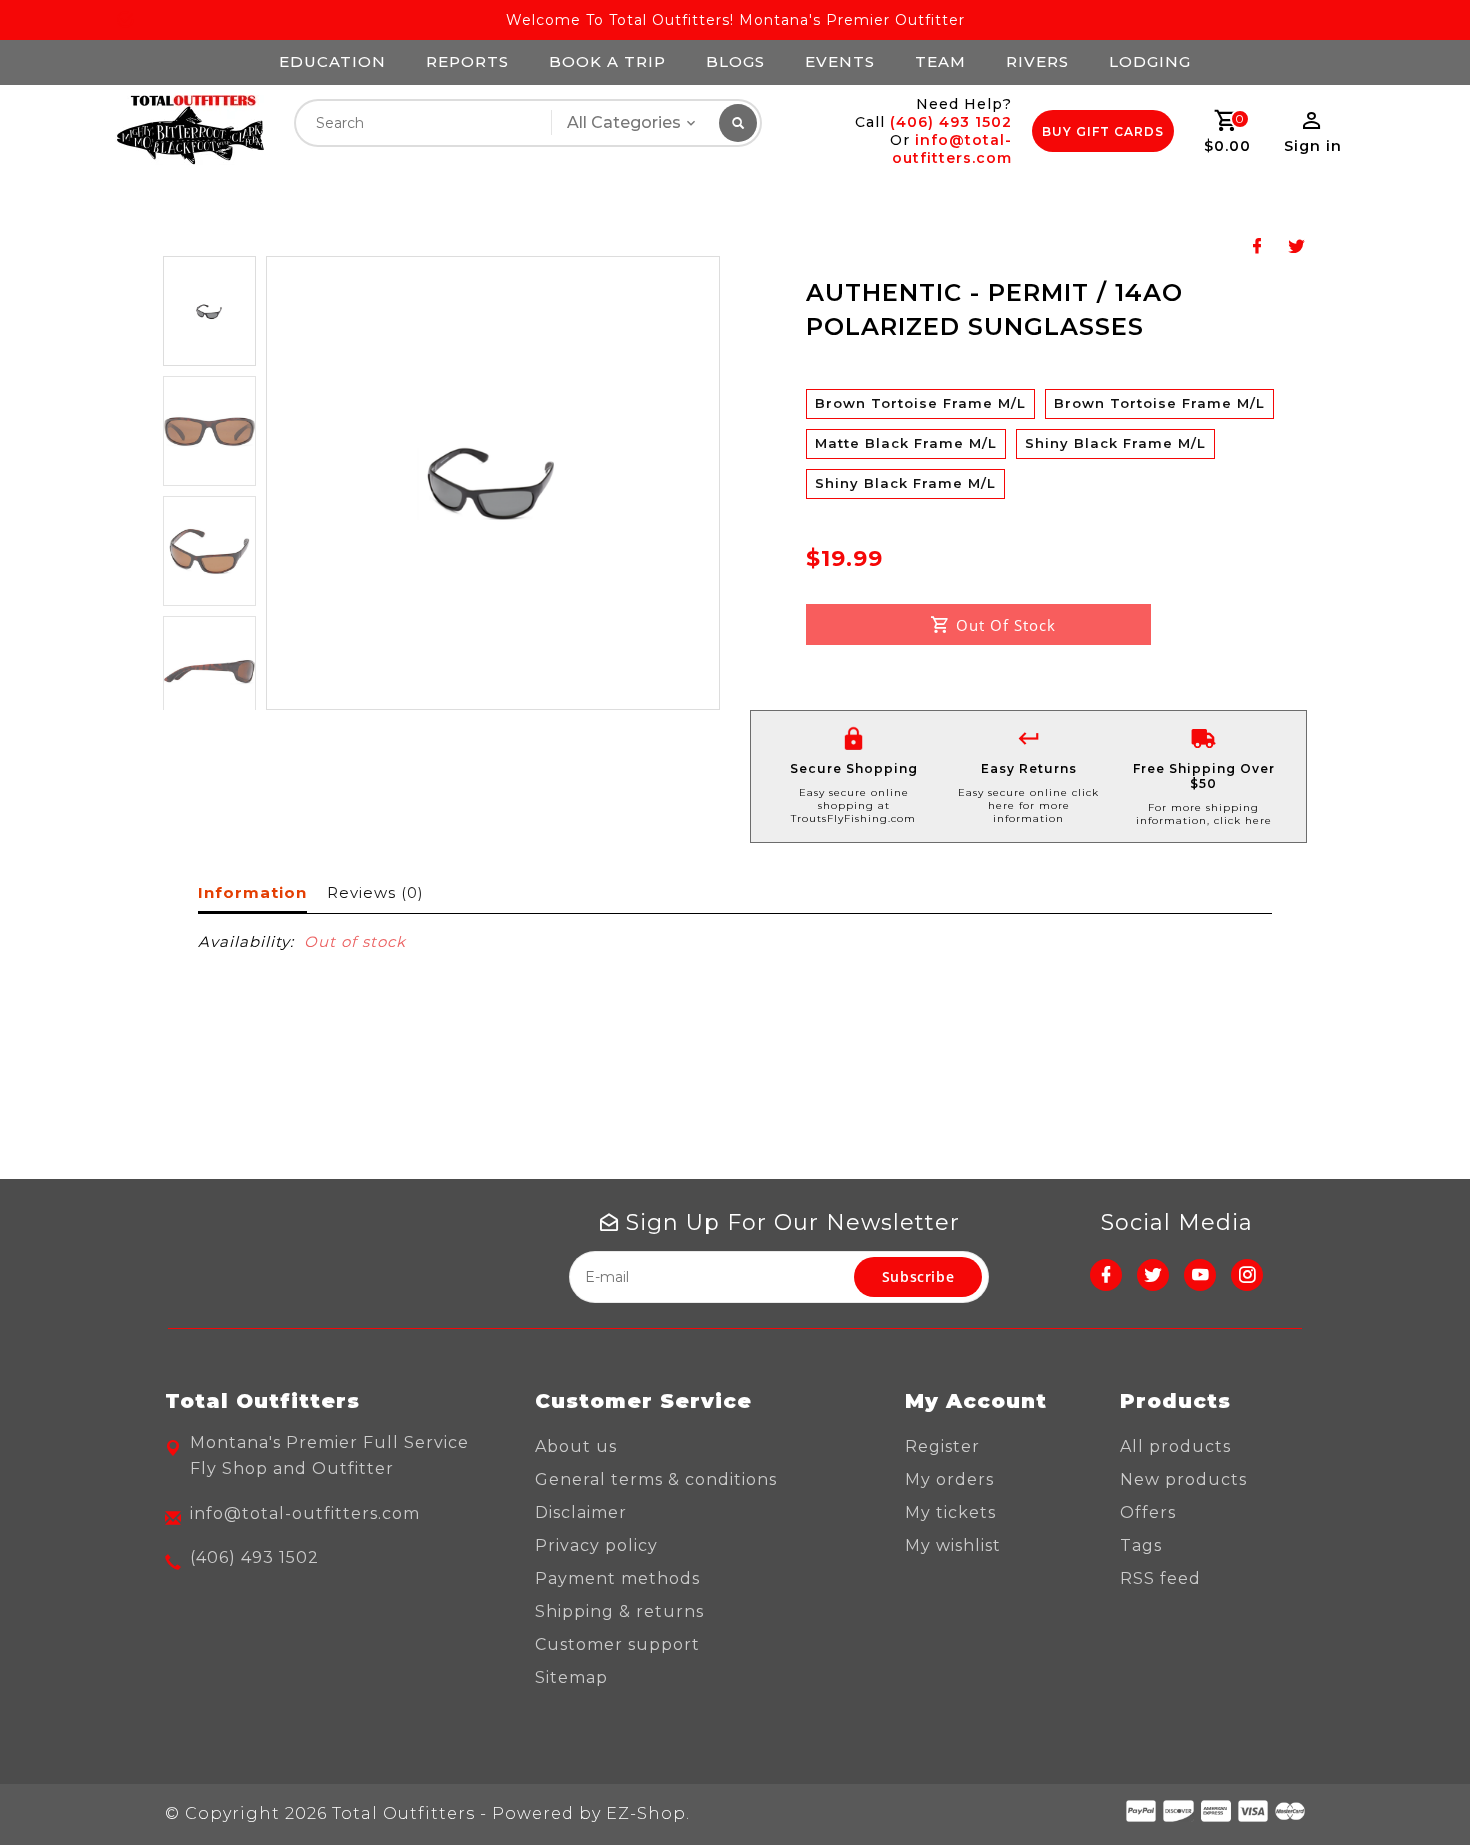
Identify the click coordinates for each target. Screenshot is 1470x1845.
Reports (467, 61)
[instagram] (1247, 1275)
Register (942, 1446)
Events (840, 61)
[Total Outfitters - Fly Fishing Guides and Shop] (189, 130)
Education (332, 61)
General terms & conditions (656, 1479)
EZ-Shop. (648, 1813)
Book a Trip (607, 61)
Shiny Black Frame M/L (1115, 443)
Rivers (1037, 61)
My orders (949, 1479)
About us (576, 1446)
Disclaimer (581, 1512)
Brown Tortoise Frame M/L (920, 403)
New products (1183, 1479)
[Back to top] (1410, 1785)
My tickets (950, 1512)
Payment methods (617, 1578)
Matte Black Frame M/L (906, 443)
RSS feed (1160, 1578)
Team (940, 61)
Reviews (375, 892)
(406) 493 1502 (951, 122)
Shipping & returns (619, 1611)
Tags (1141, 1545)
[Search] (738, 123)
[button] (209, 311)
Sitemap (571, 1677)
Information (252, 892)
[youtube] (1200, 1275)
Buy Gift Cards (1103, 131)
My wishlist (953, 1545)
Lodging (1150, 61)
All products (1175, 1446)
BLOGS (735, 61)
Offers (1148, 1512)
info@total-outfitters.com (952, 149)
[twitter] (1153, 1275)
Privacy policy (596, 1545)
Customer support (617, 1644)
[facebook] (1106, 1275)
